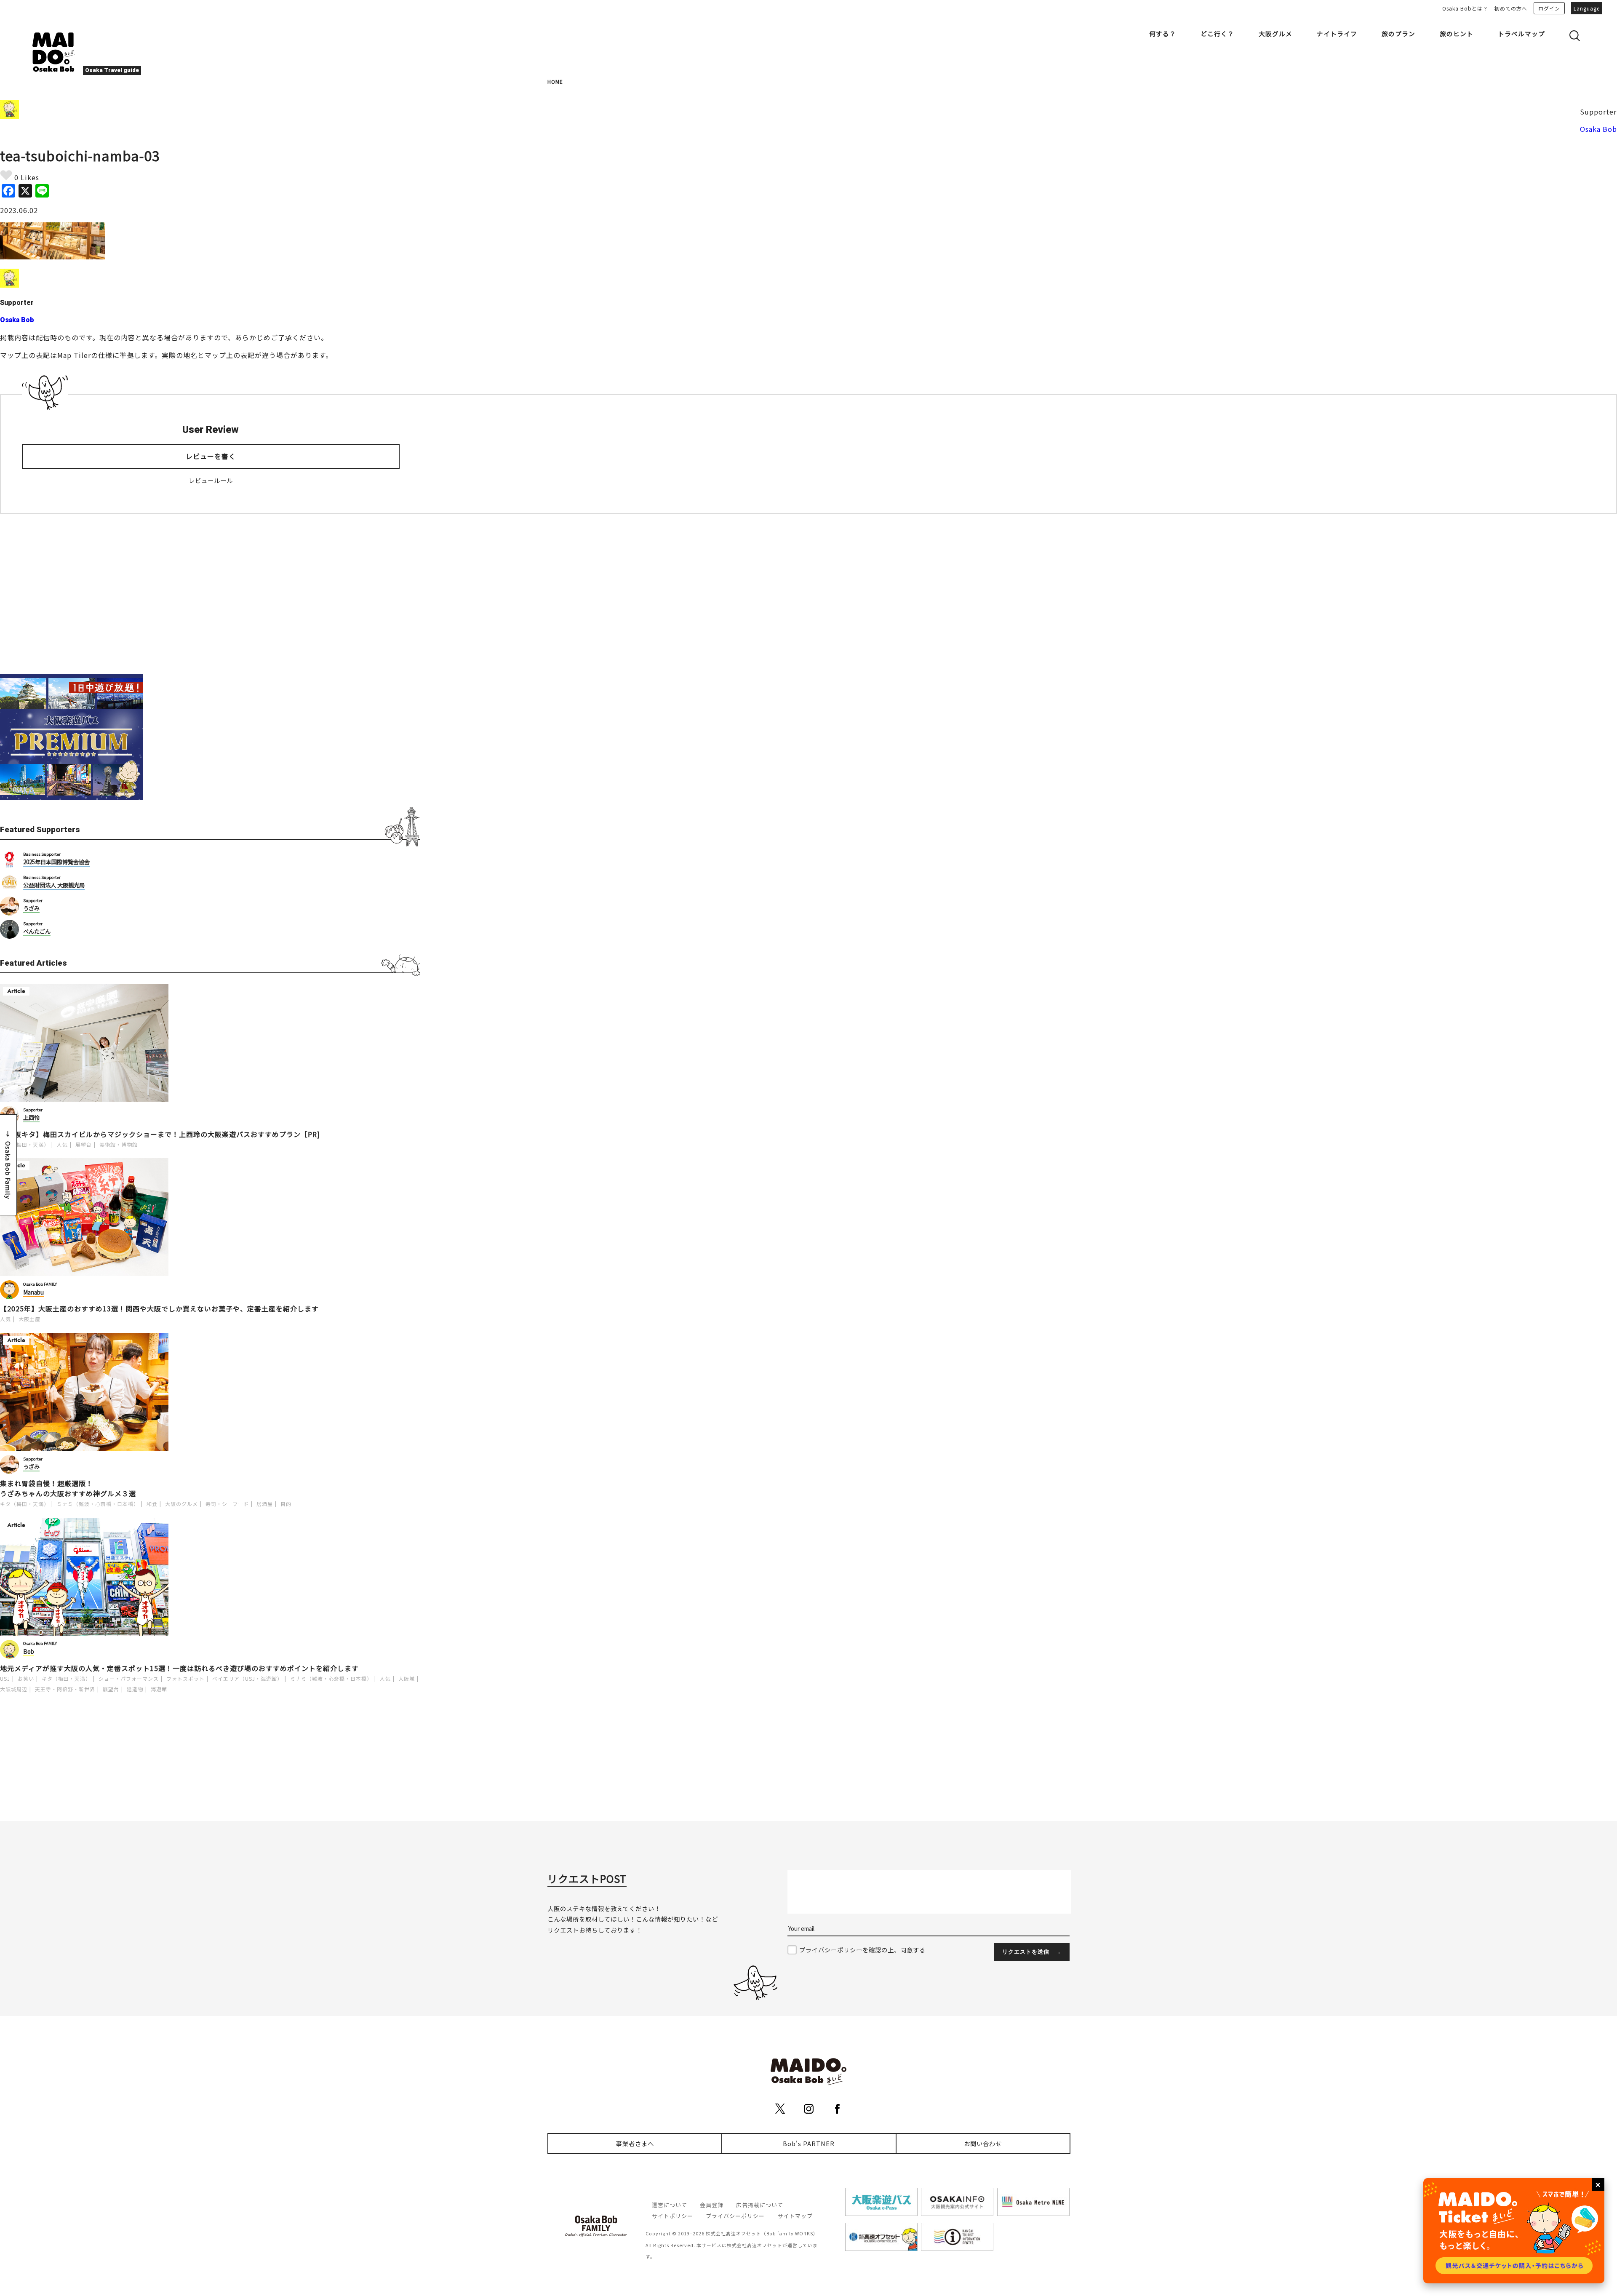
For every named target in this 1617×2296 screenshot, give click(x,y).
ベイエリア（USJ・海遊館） (247, 1678)
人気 (62, 1144)
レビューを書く (211, 456)
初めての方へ (1511, 8)
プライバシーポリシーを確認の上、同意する (862, 1950)
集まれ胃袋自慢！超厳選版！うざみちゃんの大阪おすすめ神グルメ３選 (68, 1488)
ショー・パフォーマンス (129, 1678)
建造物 (135, 1689)
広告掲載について (760, 2205)
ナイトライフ (1337, 33)
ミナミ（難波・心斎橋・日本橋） (98, 1504)
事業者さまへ (635, 2143)
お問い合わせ (983, 2143)
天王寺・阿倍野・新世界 (65, 1689)
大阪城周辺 (14, 1689)
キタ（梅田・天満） (25, 1144)
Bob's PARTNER (809, 2143)
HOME (555, 81)
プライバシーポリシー (735, 2216)
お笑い (26, 1678)
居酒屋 (265, 1504)
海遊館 (159, 1689)
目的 (286, 1504)
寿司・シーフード (227, 1504)
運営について (670, 2205)
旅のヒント (1457, 33)
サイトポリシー (672, 2216)
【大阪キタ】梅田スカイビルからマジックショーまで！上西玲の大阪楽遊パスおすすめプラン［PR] (160, 1134)
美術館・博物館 (119, 1144)
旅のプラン (1398, 33)
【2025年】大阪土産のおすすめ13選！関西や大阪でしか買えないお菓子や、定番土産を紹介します (159, 1308)
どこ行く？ (1217, 33)
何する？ (1163, 33)
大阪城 (407, 1678)
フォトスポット (185, 1678)
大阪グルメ (1275, 33)
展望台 (84, 1144)
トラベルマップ (1521, 33)
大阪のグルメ (181, 1504)
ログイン (1549, 8)
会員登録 (712, 2205)
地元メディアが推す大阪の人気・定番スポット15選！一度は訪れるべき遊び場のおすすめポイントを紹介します (179, 1668)
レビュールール (211, 480)
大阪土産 (29, 1319)
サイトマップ (795, 2216)
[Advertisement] (210, 594)
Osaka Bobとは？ (1465, 8)
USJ (5, 1678)
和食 (152, 1504)
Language (1587, 8)
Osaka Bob (1598, 129)
